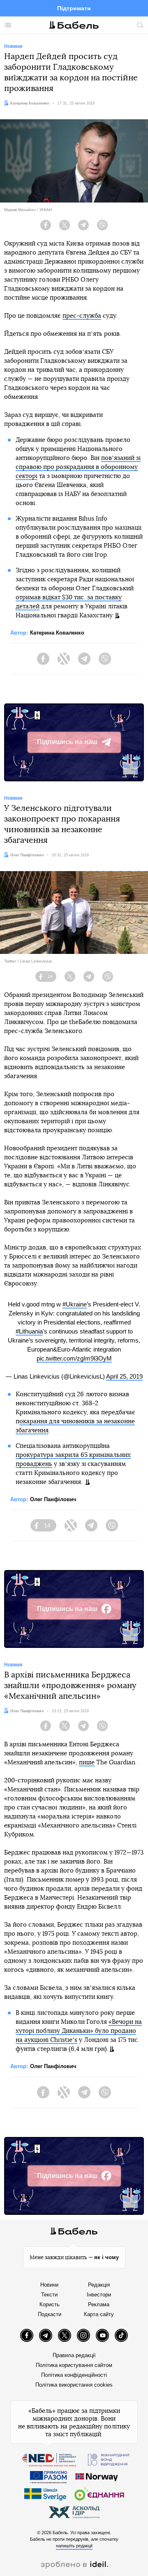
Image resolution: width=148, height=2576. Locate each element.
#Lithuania (29, 1331)
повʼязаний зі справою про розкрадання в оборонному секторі (78, 467)
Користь (50, 2304)
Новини (49, 2285)
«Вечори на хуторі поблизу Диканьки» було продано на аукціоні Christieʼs (79, 2031)
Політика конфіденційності (74, 2375)
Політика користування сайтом (74, 2365)
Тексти (49, 2295)
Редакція (99, 2285)
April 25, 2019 (124, 1376)
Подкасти (50, 2314)
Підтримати (74, 8)
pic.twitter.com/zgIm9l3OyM (74, 1358)
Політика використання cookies (74, 2385)
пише (87, 1762)
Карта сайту (99, 2314)
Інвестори (99, 2295)
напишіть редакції (74, 2546)
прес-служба (82, 316)
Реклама (99, 2304)
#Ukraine (75, 1304)
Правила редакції (74, 2355)
